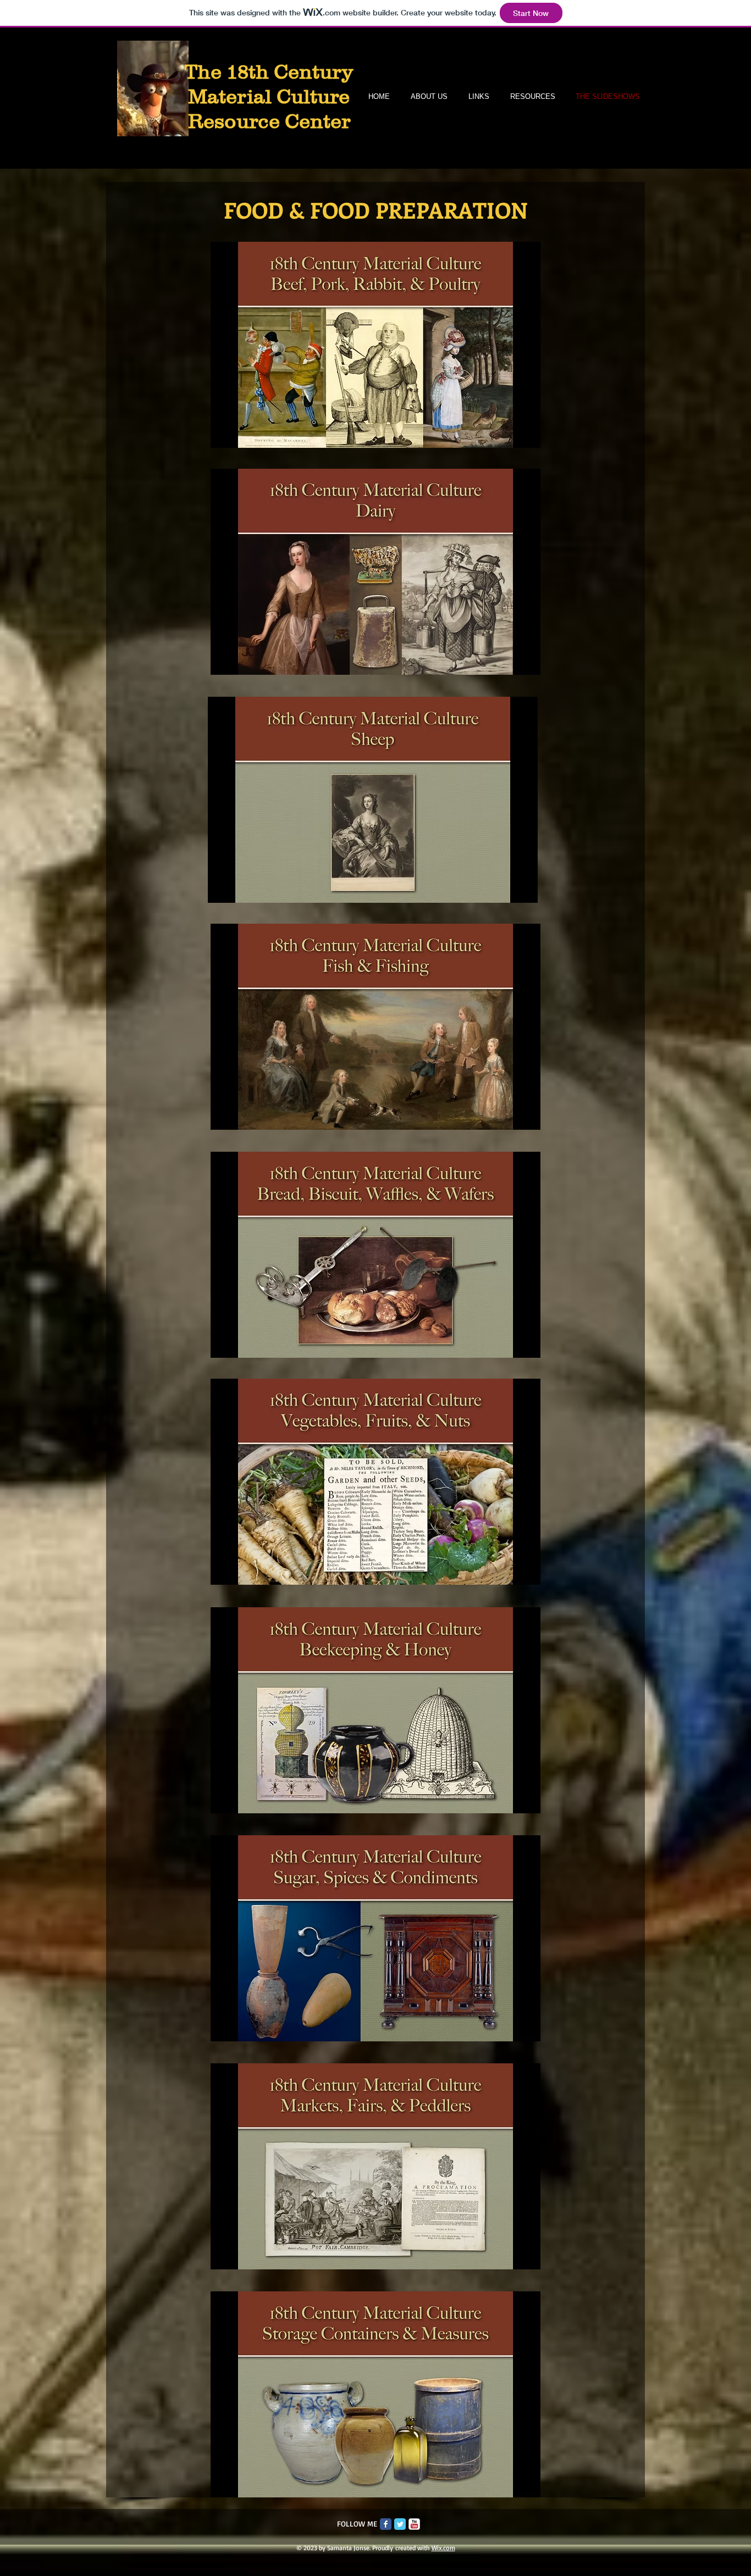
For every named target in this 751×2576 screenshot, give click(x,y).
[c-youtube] (414, 2524)
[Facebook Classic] (386, 2524)
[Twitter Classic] (400, 2524)
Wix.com (443, 2548)
